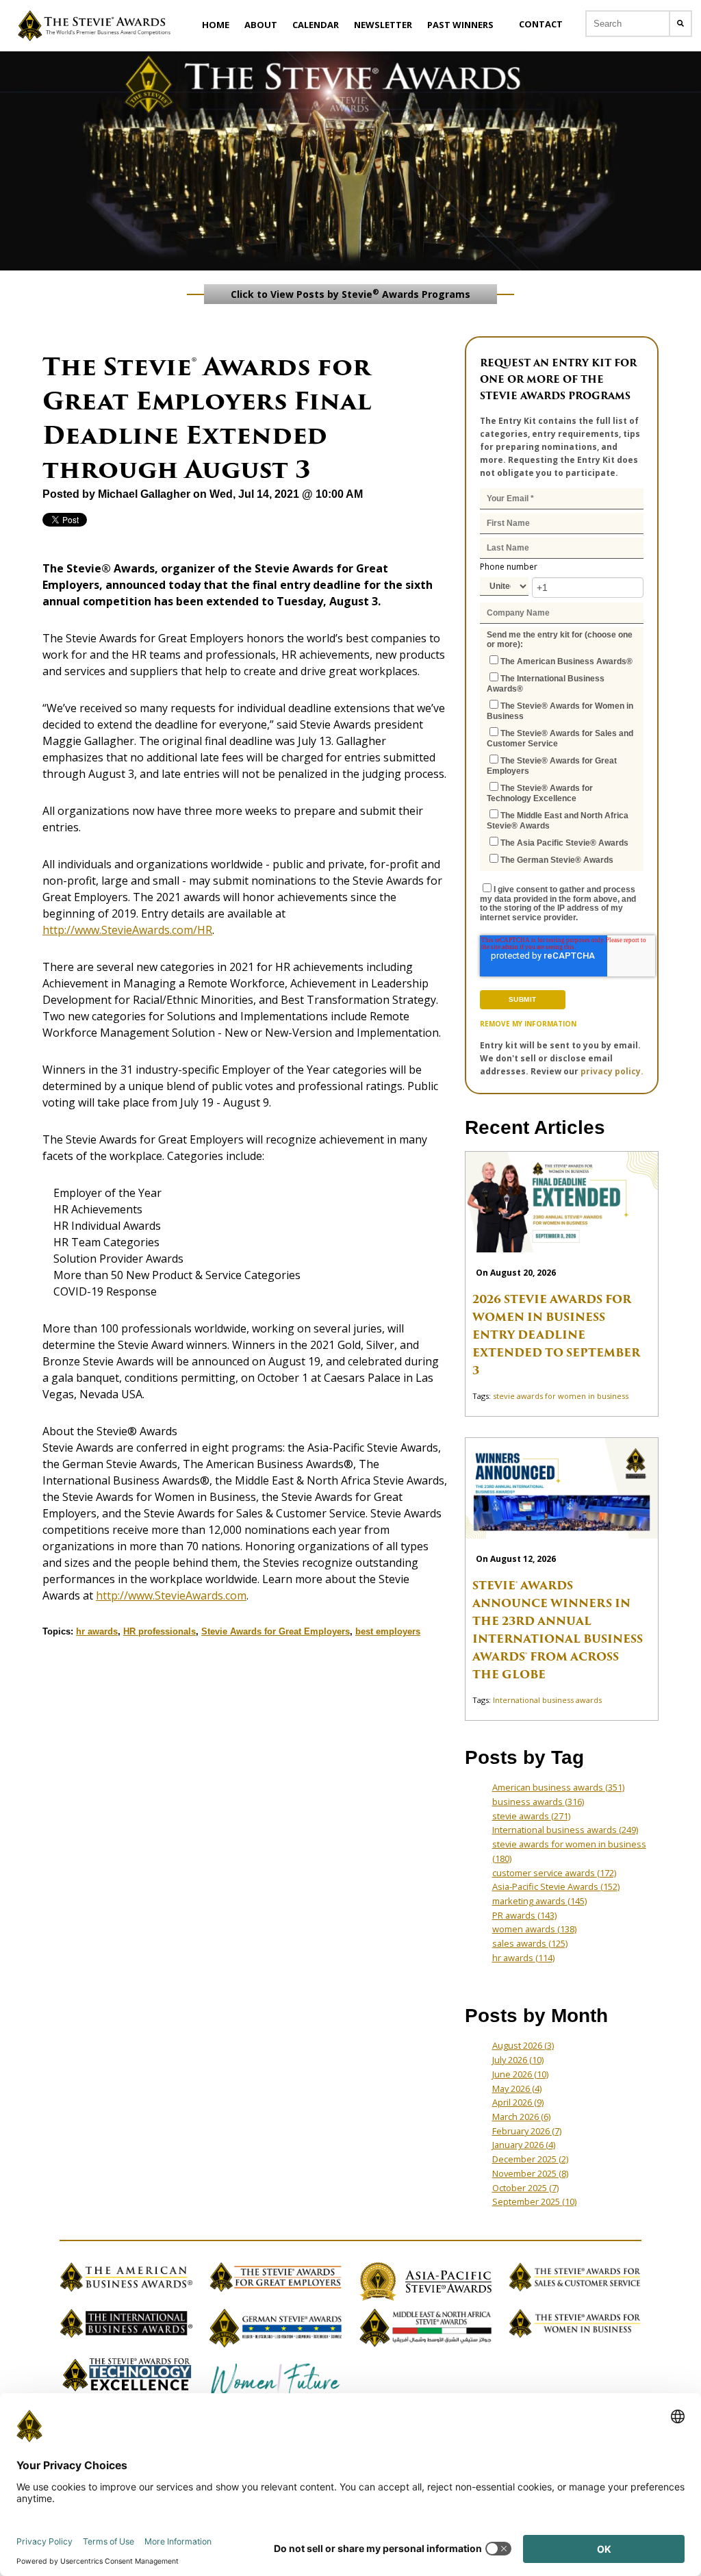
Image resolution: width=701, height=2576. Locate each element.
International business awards (547, 1700)
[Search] (680, 24)
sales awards (530, 1943)
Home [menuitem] (216, 25)
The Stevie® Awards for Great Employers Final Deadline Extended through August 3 (207, 418)
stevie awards (531, 1816)
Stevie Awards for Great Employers (276, 1631)
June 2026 (520, 2074)
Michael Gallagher (144, 494)
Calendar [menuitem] (316, 25)
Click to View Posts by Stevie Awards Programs (350, 294)
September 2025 (534, 2201)
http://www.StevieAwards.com (171, 1595)
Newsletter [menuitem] (383, 25)
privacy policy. (612, 1071)
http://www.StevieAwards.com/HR (127, 930)
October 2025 (525, 2188)
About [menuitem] (261, 25)
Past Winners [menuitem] (460, 25)
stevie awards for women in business (561, 1396)
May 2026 (517, 2088)
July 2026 (518, 2060)
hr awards (97, 1631)
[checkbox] (562, 760)
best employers (388, 1631)
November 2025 (530, 2173)
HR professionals (160, 1631)
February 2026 (527, 2131)
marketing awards (539, 1901)
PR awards (524, 1915)
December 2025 (530, 2159)
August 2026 (523, 2045)
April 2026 (518, 2102)
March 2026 (521, 2117)
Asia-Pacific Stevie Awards (556, 1886)
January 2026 (524, 2145)
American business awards (558, 1787)
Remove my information (528, 1024)
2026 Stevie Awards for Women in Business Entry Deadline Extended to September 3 (556, 1335)
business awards (538, 1802)
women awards (534, 1929)
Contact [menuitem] (541, 24)
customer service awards (554, 1873)
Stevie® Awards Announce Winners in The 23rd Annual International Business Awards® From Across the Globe (558, 1630)
